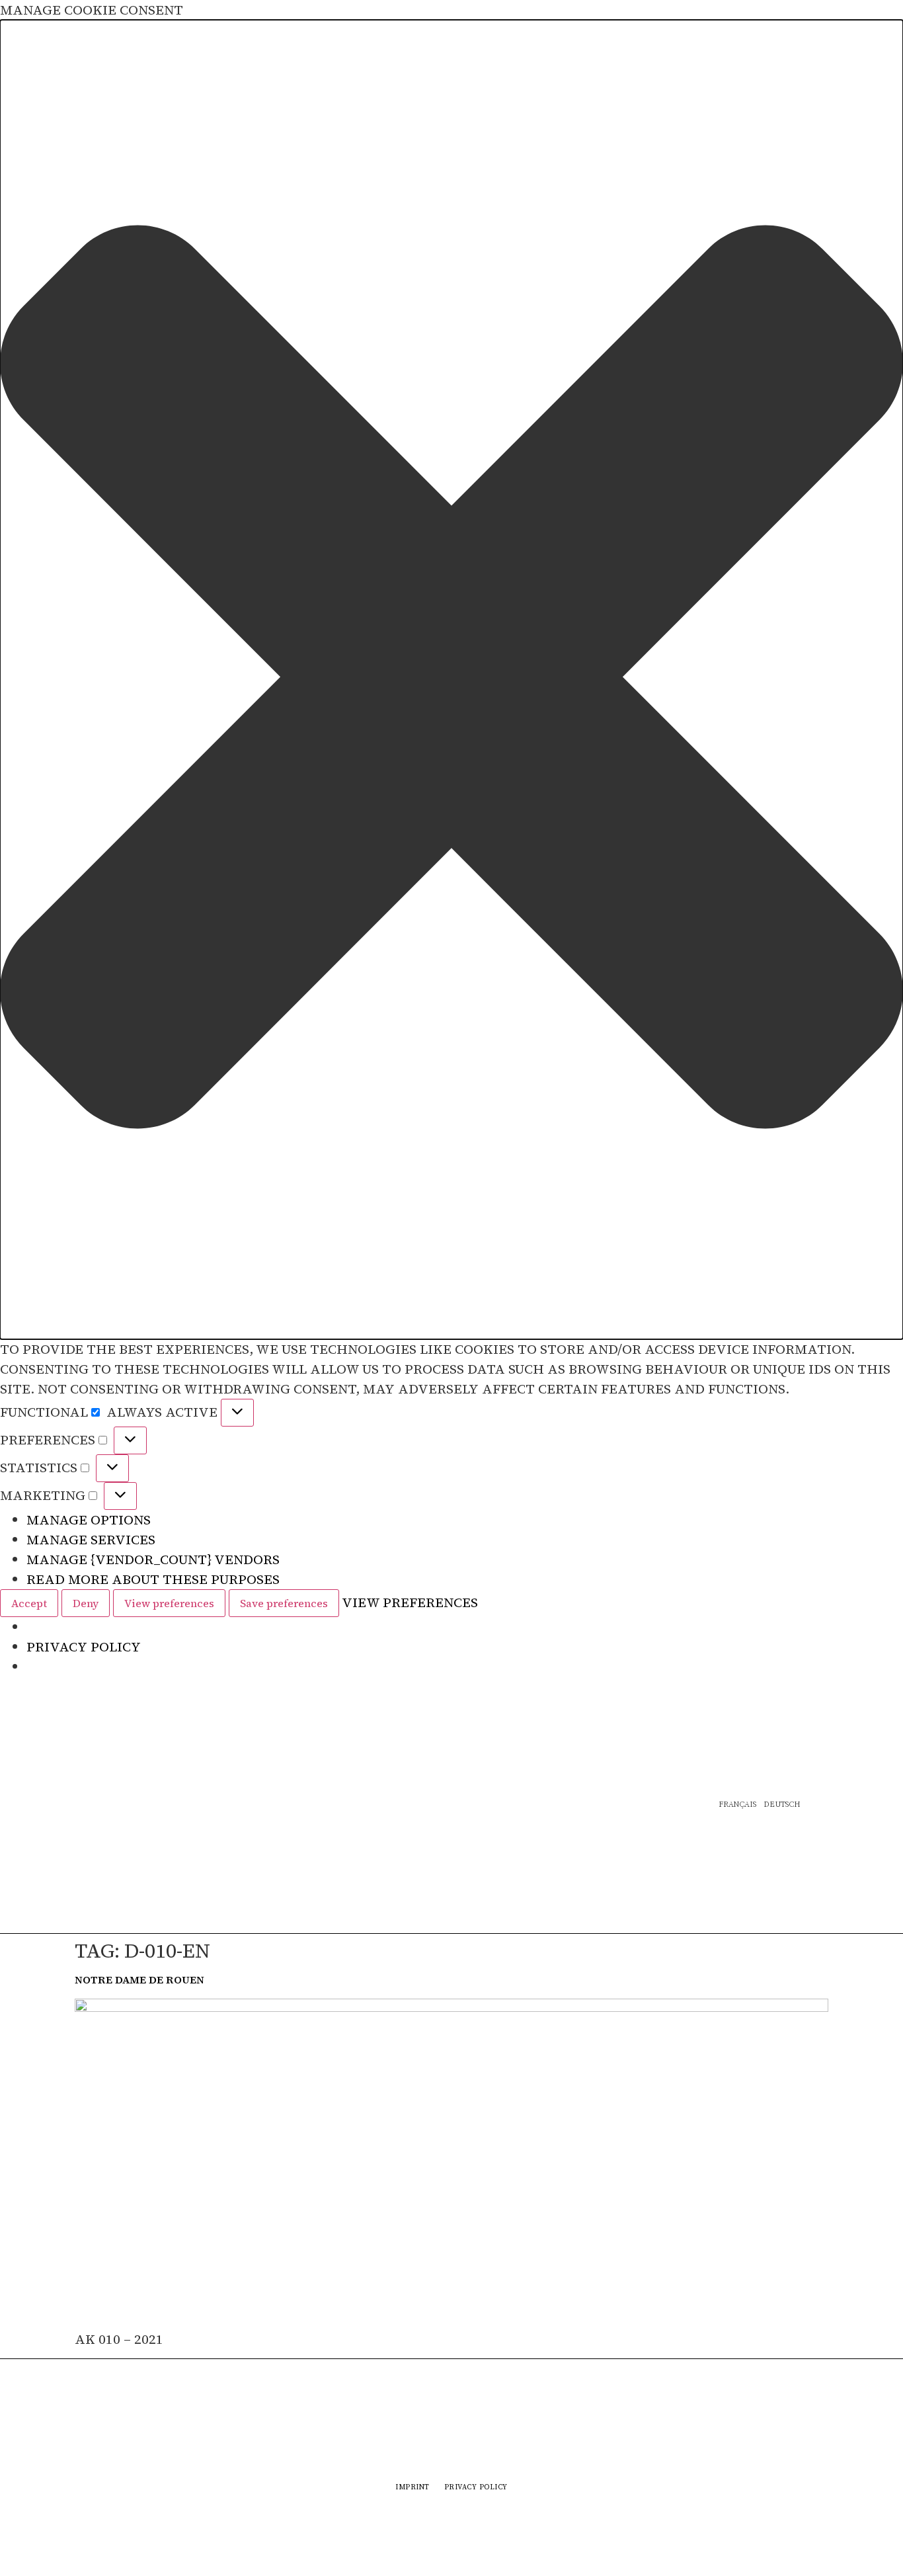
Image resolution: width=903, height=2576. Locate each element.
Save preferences (284, 1603)
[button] (451, 680)
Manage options (89, 1520)
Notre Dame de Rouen (139, 1979)
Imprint (412, 2487)
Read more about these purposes (153, 1579)
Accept (29, 1603)
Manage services (91, 1540)
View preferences (169, 1603)
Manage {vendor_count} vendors (153, 1559)
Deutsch (782, 1805)
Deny (86, 1603)
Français (737, 1805)
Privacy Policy (84, 1647)
